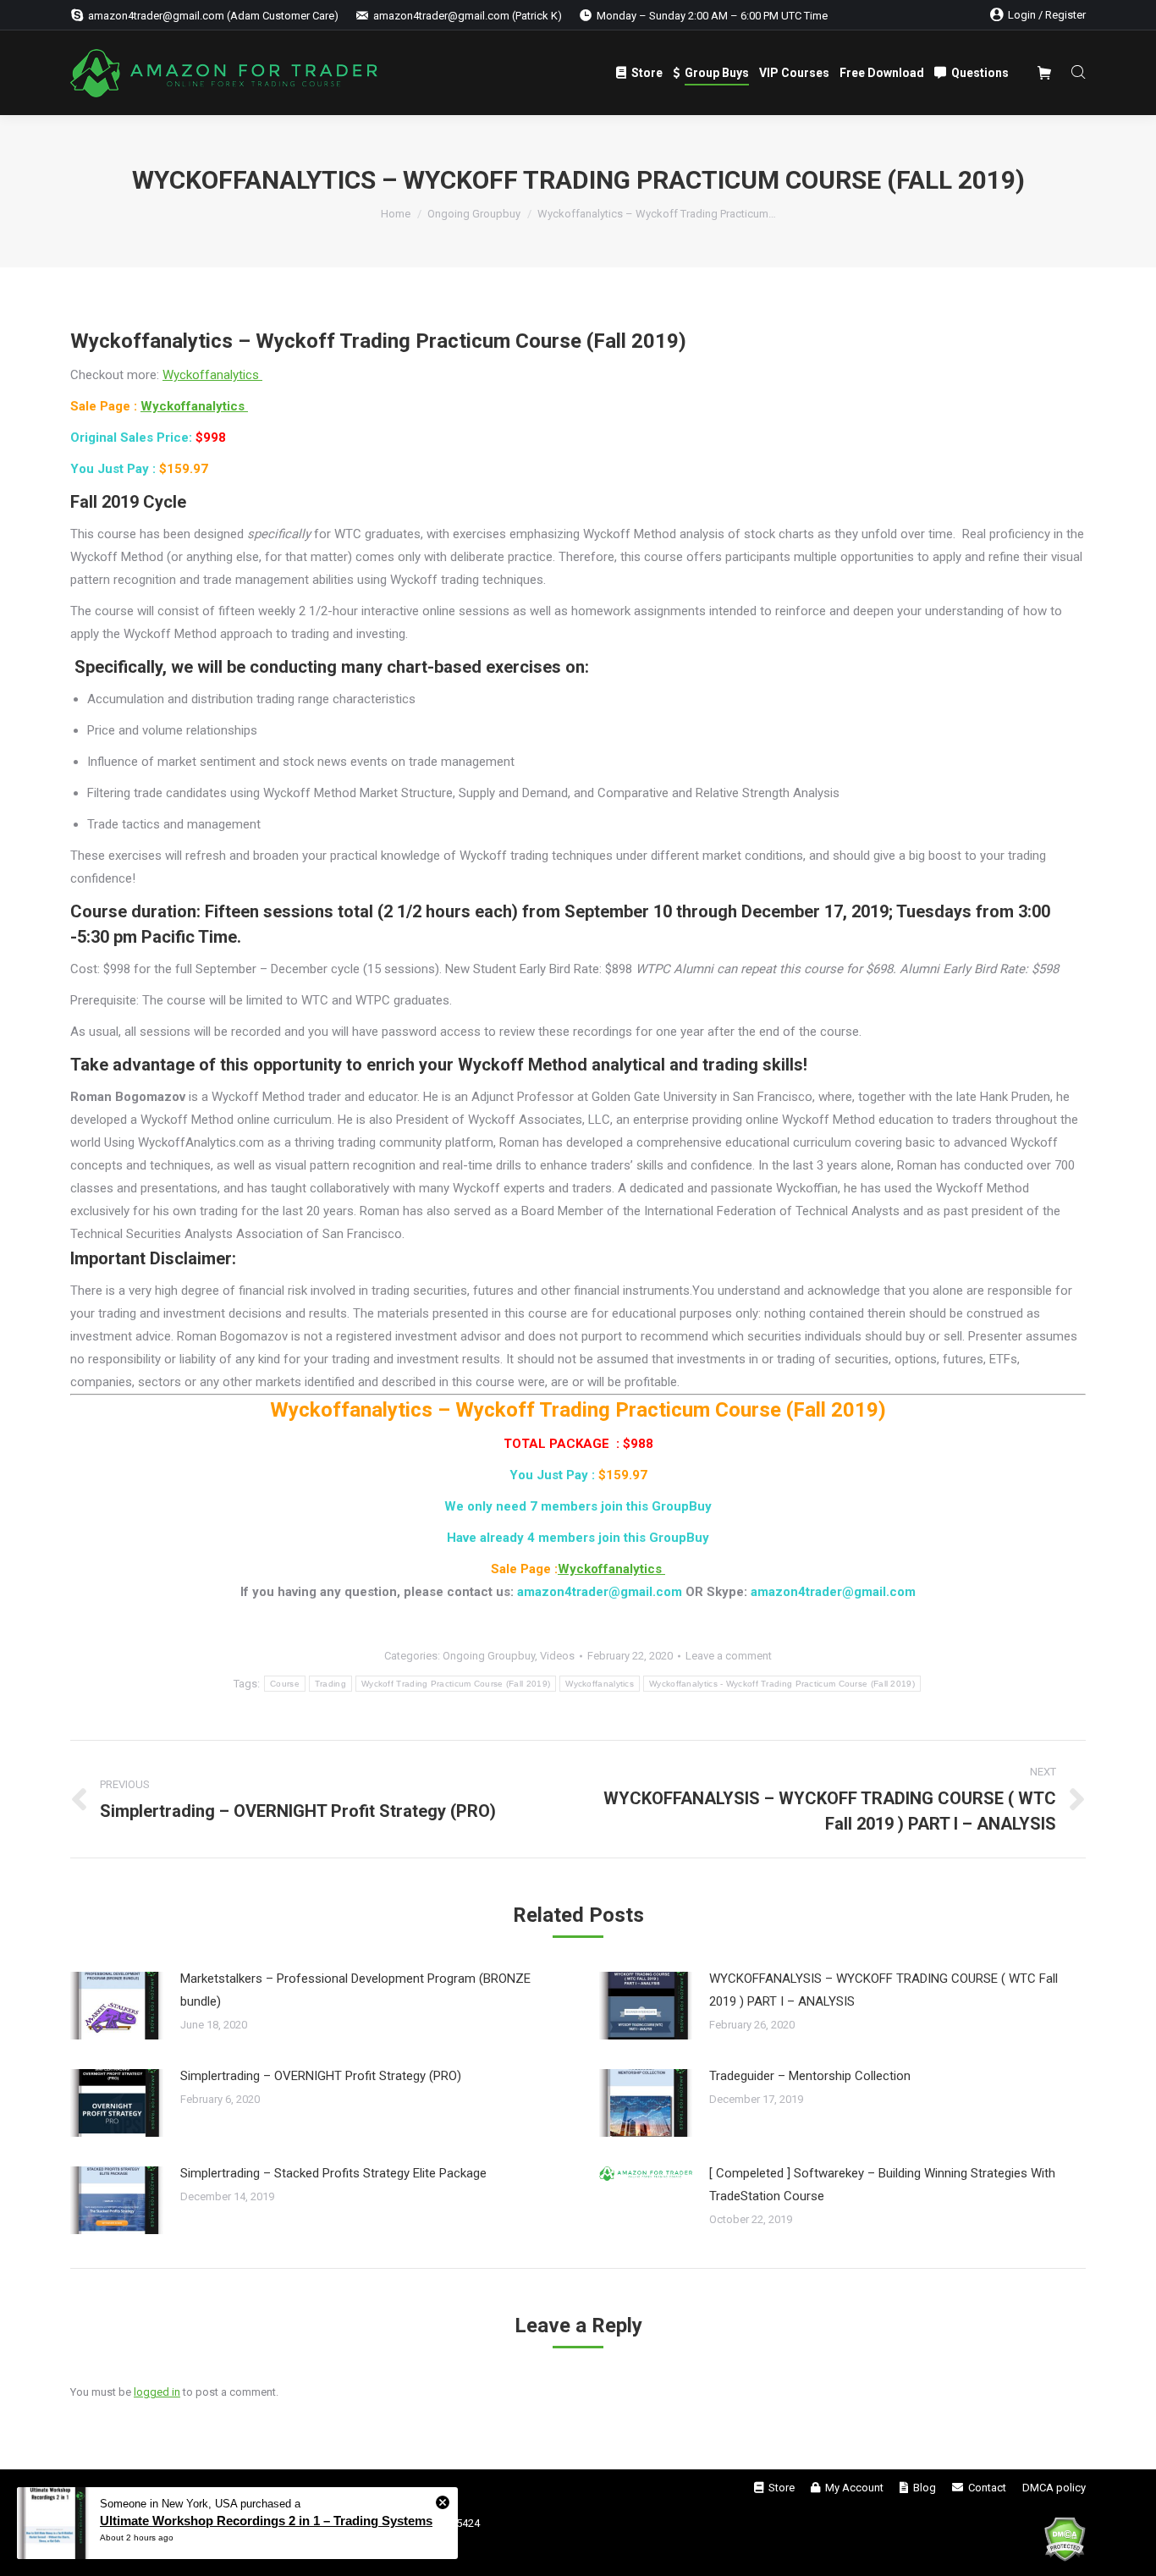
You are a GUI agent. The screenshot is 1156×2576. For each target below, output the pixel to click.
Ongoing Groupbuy (474, 214)
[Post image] (117, 2006)
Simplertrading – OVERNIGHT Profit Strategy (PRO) (321, 2076)
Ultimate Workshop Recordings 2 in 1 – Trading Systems (266, 2521)
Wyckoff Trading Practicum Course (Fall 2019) (456, 1684)
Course (285, 1684)
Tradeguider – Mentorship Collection (810, 2076)
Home (396, 214)
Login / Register (1047, 15)
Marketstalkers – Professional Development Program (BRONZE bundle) (355, 1990)
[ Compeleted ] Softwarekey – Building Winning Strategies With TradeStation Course (882, 2185)
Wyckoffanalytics (212, 375)
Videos (557, 1656)
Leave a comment (729, 1656)
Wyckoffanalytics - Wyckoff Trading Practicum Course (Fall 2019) (782, 1684)
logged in (157, 2392)
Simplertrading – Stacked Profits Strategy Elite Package (333, 2173)
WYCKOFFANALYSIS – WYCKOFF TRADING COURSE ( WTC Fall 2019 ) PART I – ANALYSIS (884, 1990)
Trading (330, 1684)
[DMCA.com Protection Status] (1065, 2542)
